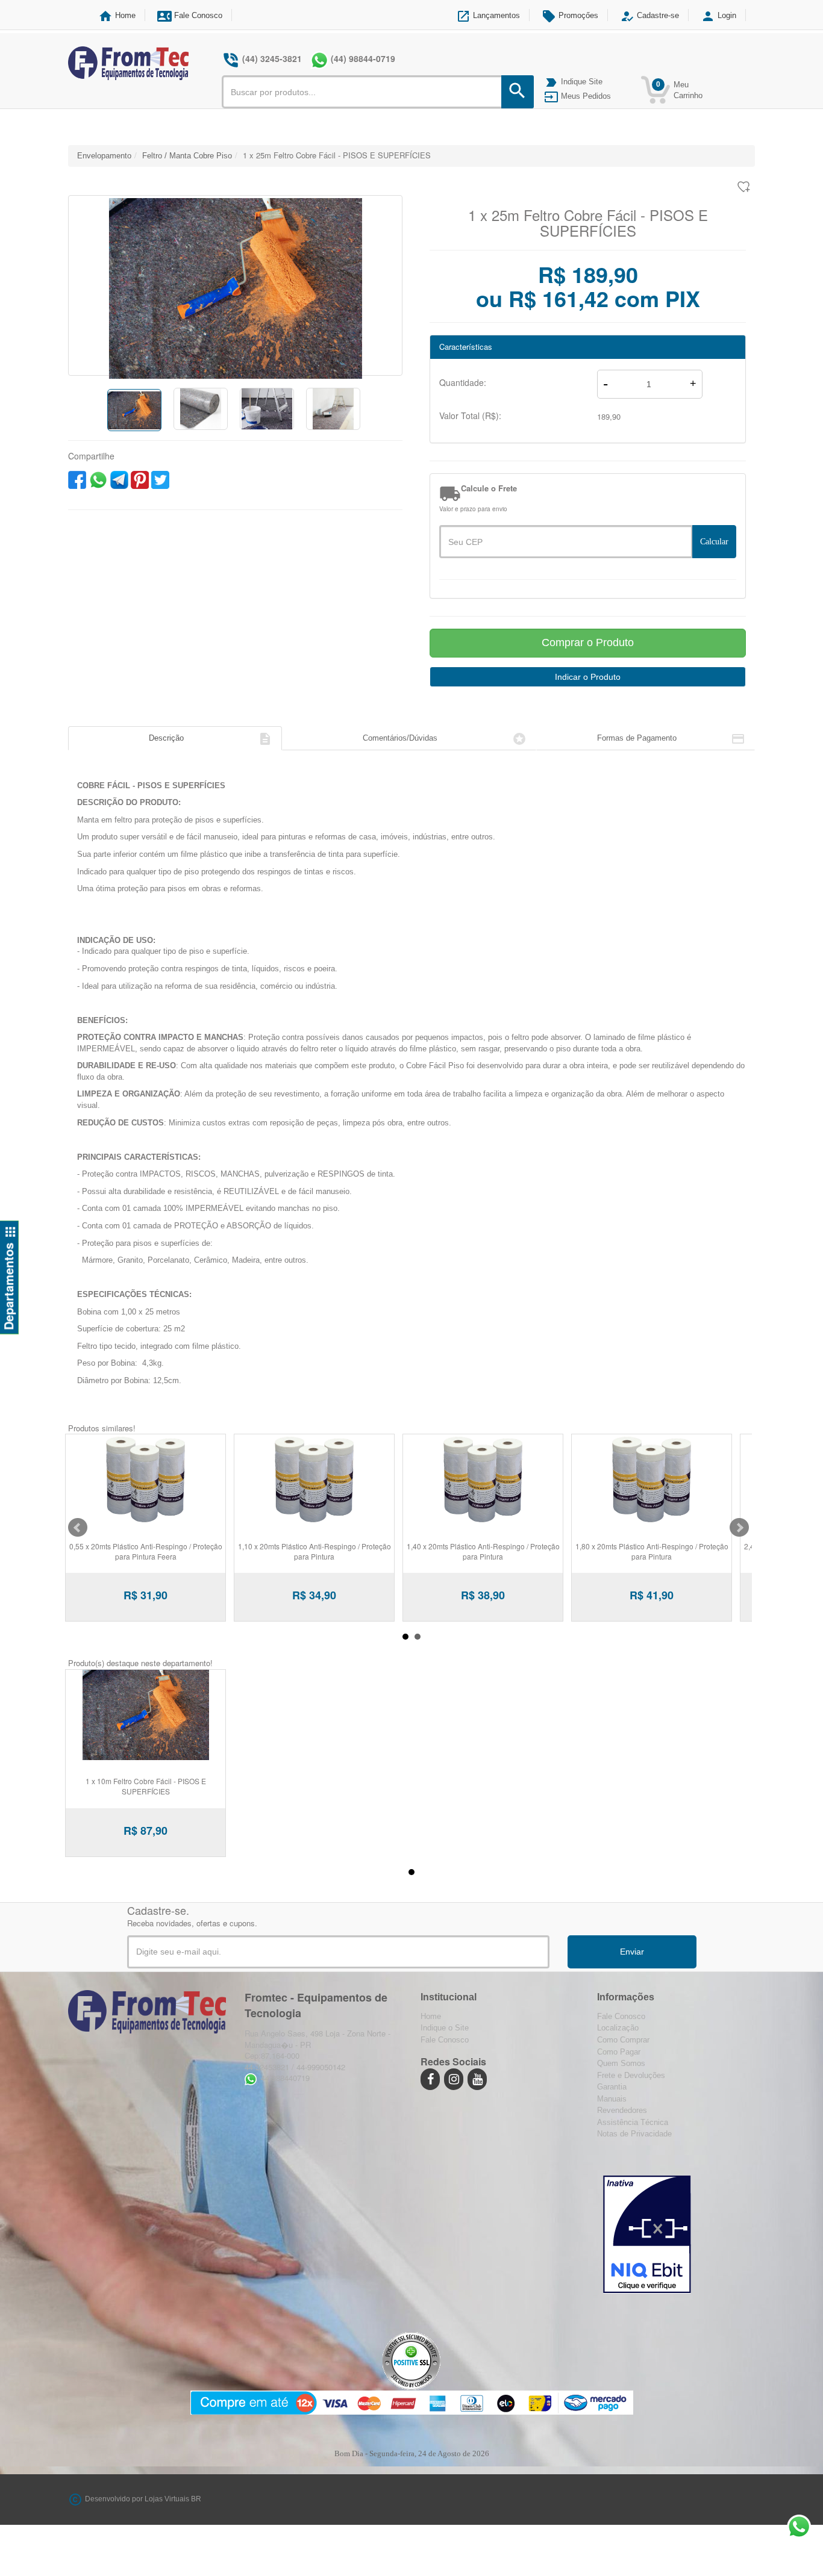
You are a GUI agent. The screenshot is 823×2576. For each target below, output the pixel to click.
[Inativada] (647, 2232)
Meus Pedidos (577, 96)
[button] (94, 285)
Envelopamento (104, 156)
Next (739, 1528)
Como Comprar (623, 2040)
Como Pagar (619, 2052)
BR (196, 2500)
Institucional (449, 1997)
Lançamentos (488, 15)
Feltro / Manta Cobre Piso (187, 156)
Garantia (612, 2087)
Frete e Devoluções (631, 2075)
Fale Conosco (190, 15)
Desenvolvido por (115, 2500)
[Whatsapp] (319, 60)
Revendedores (622, 2110)
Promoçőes (570, 15)
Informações (626, 1997)
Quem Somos (621, 2063)
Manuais (612, 2099)
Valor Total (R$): (470, 415)
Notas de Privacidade (634, 2134)
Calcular (714, 542)
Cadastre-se (649, 15)
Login (718, 15)
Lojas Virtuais (168, 2500)
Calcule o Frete (489, 488)
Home (117, 15)
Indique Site (573, 82)
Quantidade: (463, 382)
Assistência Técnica (633, 2122)
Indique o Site (445, 2028)
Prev (78, 1528)
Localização (618, 2028)
